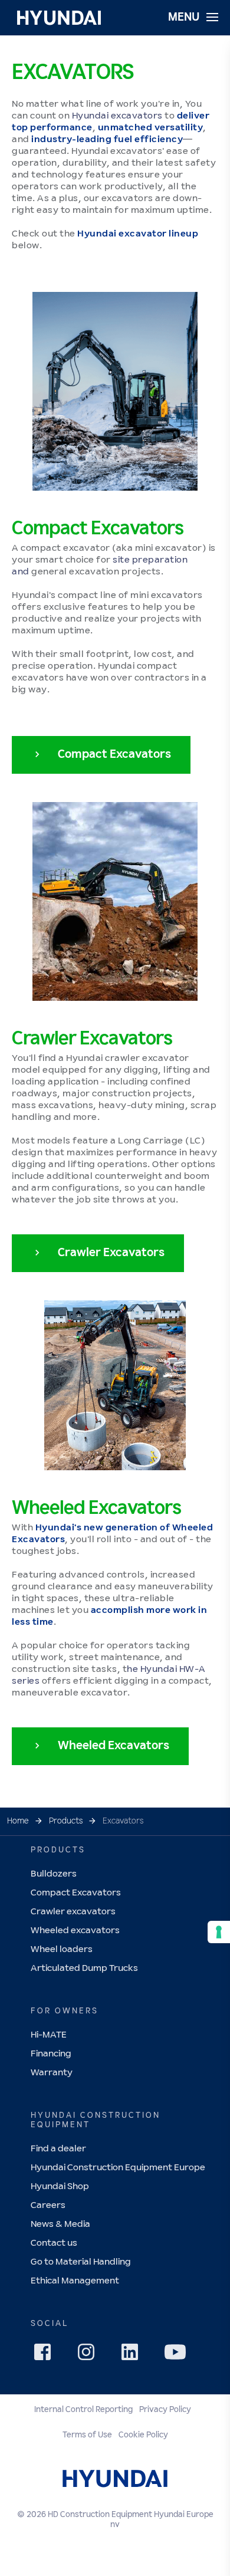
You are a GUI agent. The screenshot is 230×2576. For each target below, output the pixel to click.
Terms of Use (87, 2435)
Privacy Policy (165, 2410)
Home (18, 1821)
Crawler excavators (73, 1912)
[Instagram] (90, 2355)
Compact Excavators (76, 1893)
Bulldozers (54, 1874)
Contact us (54, 2243)
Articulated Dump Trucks (84, 1968)
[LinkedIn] (133, 2355)
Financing (51, 2054)
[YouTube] (177, 2354)
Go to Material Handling (81, 2262)
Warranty (52, 2073)
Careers (48, 2205)
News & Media (60, 2224)
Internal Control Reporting (83, 2410)
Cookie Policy (143, 2435)
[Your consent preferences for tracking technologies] (219, 1932)
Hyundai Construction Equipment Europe (118, 2168)
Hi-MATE (49, 2035)
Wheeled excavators (75, 1931)
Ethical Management (75, 2281)
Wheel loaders (62, 1949)
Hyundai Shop (60, 2186)
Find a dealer (58, 2149)
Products (66, 1821)
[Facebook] (46, 2355)
